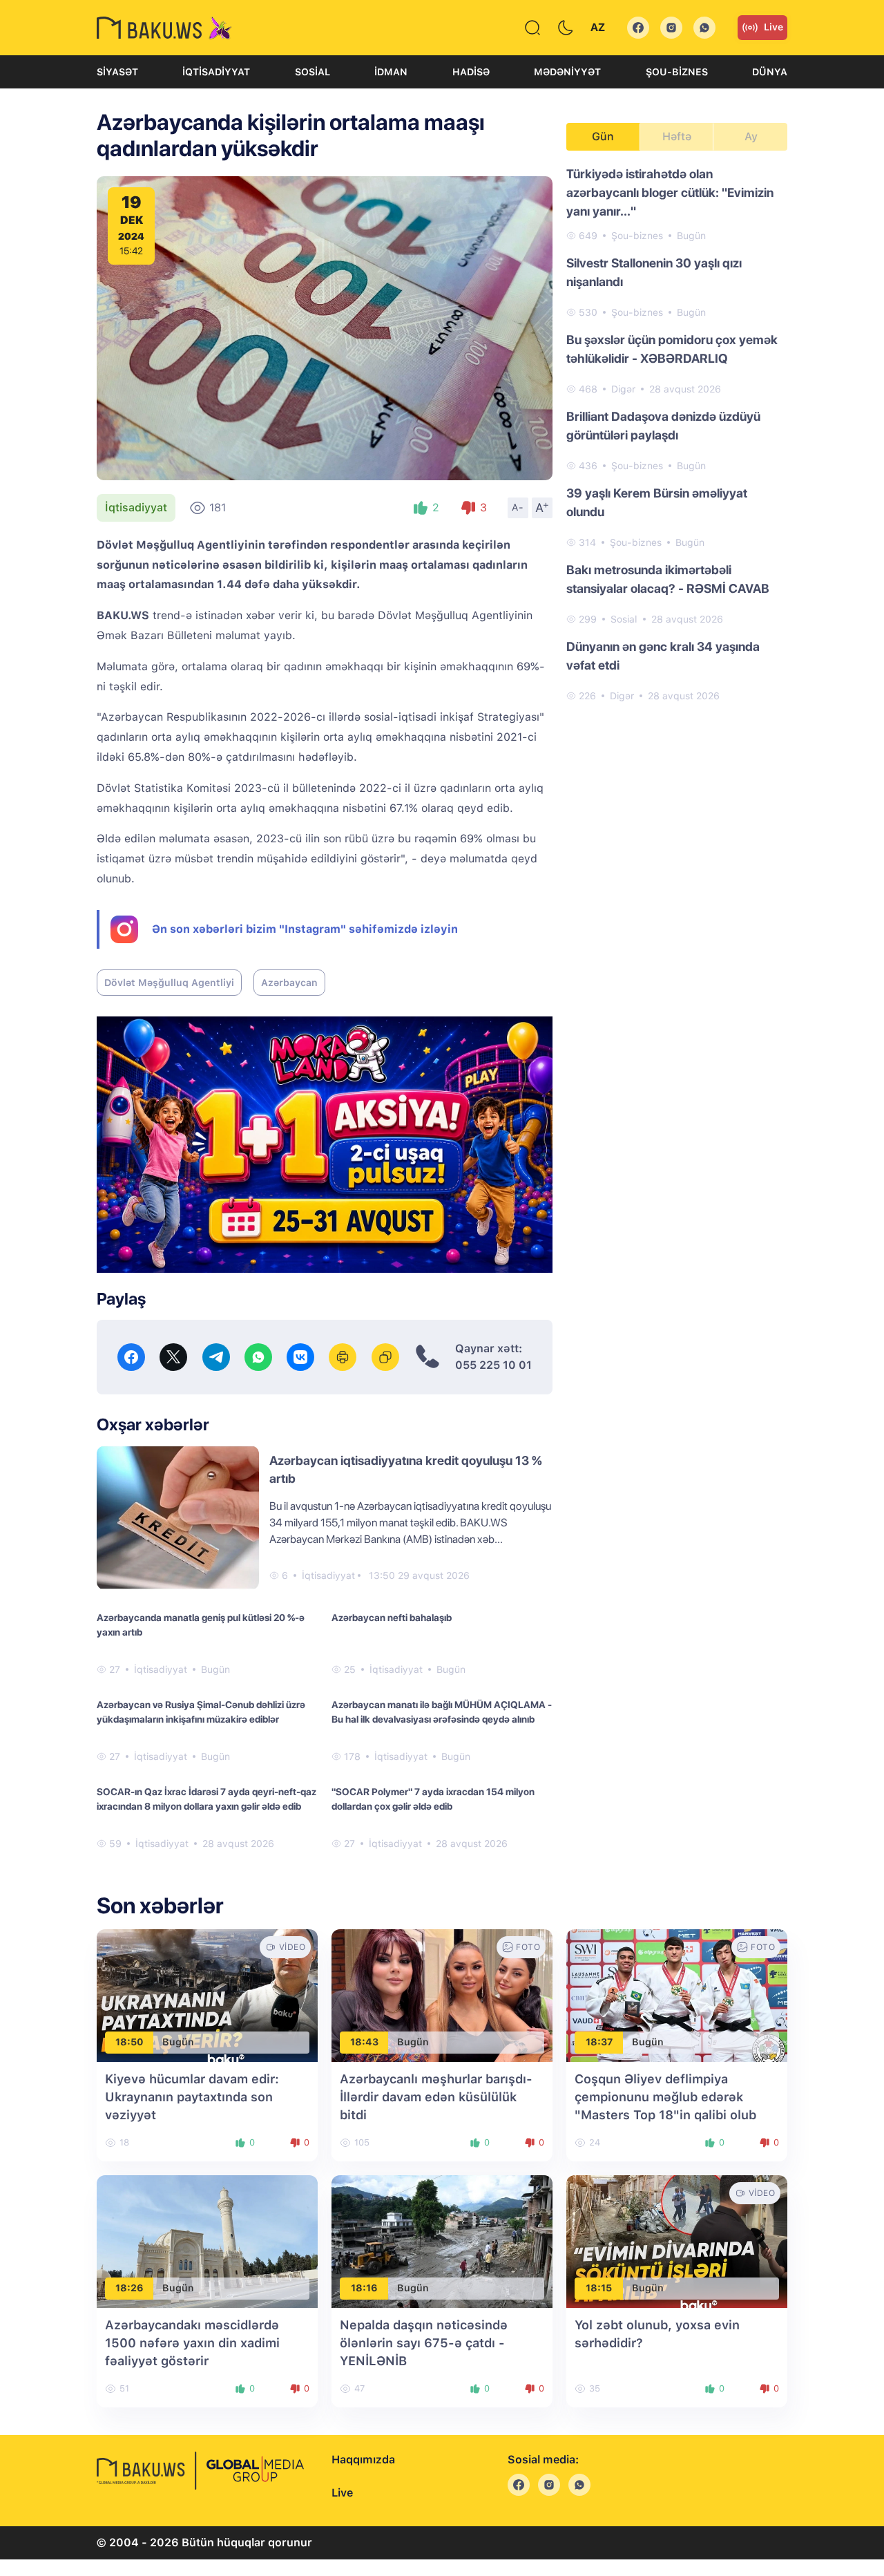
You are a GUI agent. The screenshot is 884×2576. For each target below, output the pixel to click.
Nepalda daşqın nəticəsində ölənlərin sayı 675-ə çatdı (424, 2343)
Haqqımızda (363, 2460)
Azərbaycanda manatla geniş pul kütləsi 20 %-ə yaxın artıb (201, 1625)
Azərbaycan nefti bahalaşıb (392, 1618)
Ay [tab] (751, 136)
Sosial (313, 72)
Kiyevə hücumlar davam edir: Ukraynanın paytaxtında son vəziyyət (192, 2097)
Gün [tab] (603, 136)
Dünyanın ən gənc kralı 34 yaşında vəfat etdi (663, 656)
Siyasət (117, 72)
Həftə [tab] (677, 136)
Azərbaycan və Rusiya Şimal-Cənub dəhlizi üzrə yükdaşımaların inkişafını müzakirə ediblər (201, 1712)
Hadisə (471, 72)
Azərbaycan (289, 983)
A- (518, 507)
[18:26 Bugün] (207, 2241)
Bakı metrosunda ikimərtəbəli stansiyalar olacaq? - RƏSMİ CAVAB (668, 579)
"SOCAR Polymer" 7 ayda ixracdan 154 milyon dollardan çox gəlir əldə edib (433, 1799)
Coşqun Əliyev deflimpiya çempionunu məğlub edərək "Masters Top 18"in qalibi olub (665, 2097)
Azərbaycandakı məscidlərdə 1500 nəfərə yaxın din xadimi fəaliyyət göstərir (192, 2343)
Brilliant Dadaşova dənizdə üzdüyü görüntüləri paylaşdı (663, 426)
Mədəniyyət (567, 72)
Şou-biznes (677, 72)
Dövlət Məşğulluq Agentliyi (169, 983)
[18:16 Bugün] (442, 2241)
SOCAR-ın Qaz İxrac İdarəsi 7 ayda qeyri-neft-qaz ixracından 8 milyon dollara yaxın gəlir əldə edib (206, 1799)
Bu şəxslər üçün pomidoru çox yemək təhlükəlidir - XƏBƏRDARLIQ (672, 349)
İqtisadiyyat (216, 72)
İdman (391, 72)
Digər (623, 389)
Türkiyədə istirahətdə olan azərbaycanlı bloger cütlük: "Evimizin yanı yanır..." (670, 192)
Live (773, 27)
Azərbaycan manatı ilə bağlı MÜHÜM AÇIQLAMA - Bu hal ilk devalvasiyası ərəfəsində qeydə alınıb (442, 1712)
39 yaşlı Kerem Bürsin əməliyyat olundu (657, 502)
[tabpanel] (677, 434)
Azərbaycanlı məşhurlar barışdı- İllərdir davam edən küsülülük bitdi (436, 2097)
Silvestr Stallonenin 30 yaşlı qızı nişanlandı (654, 272)
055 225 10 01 (493, 1365)
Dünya (770, 72)
